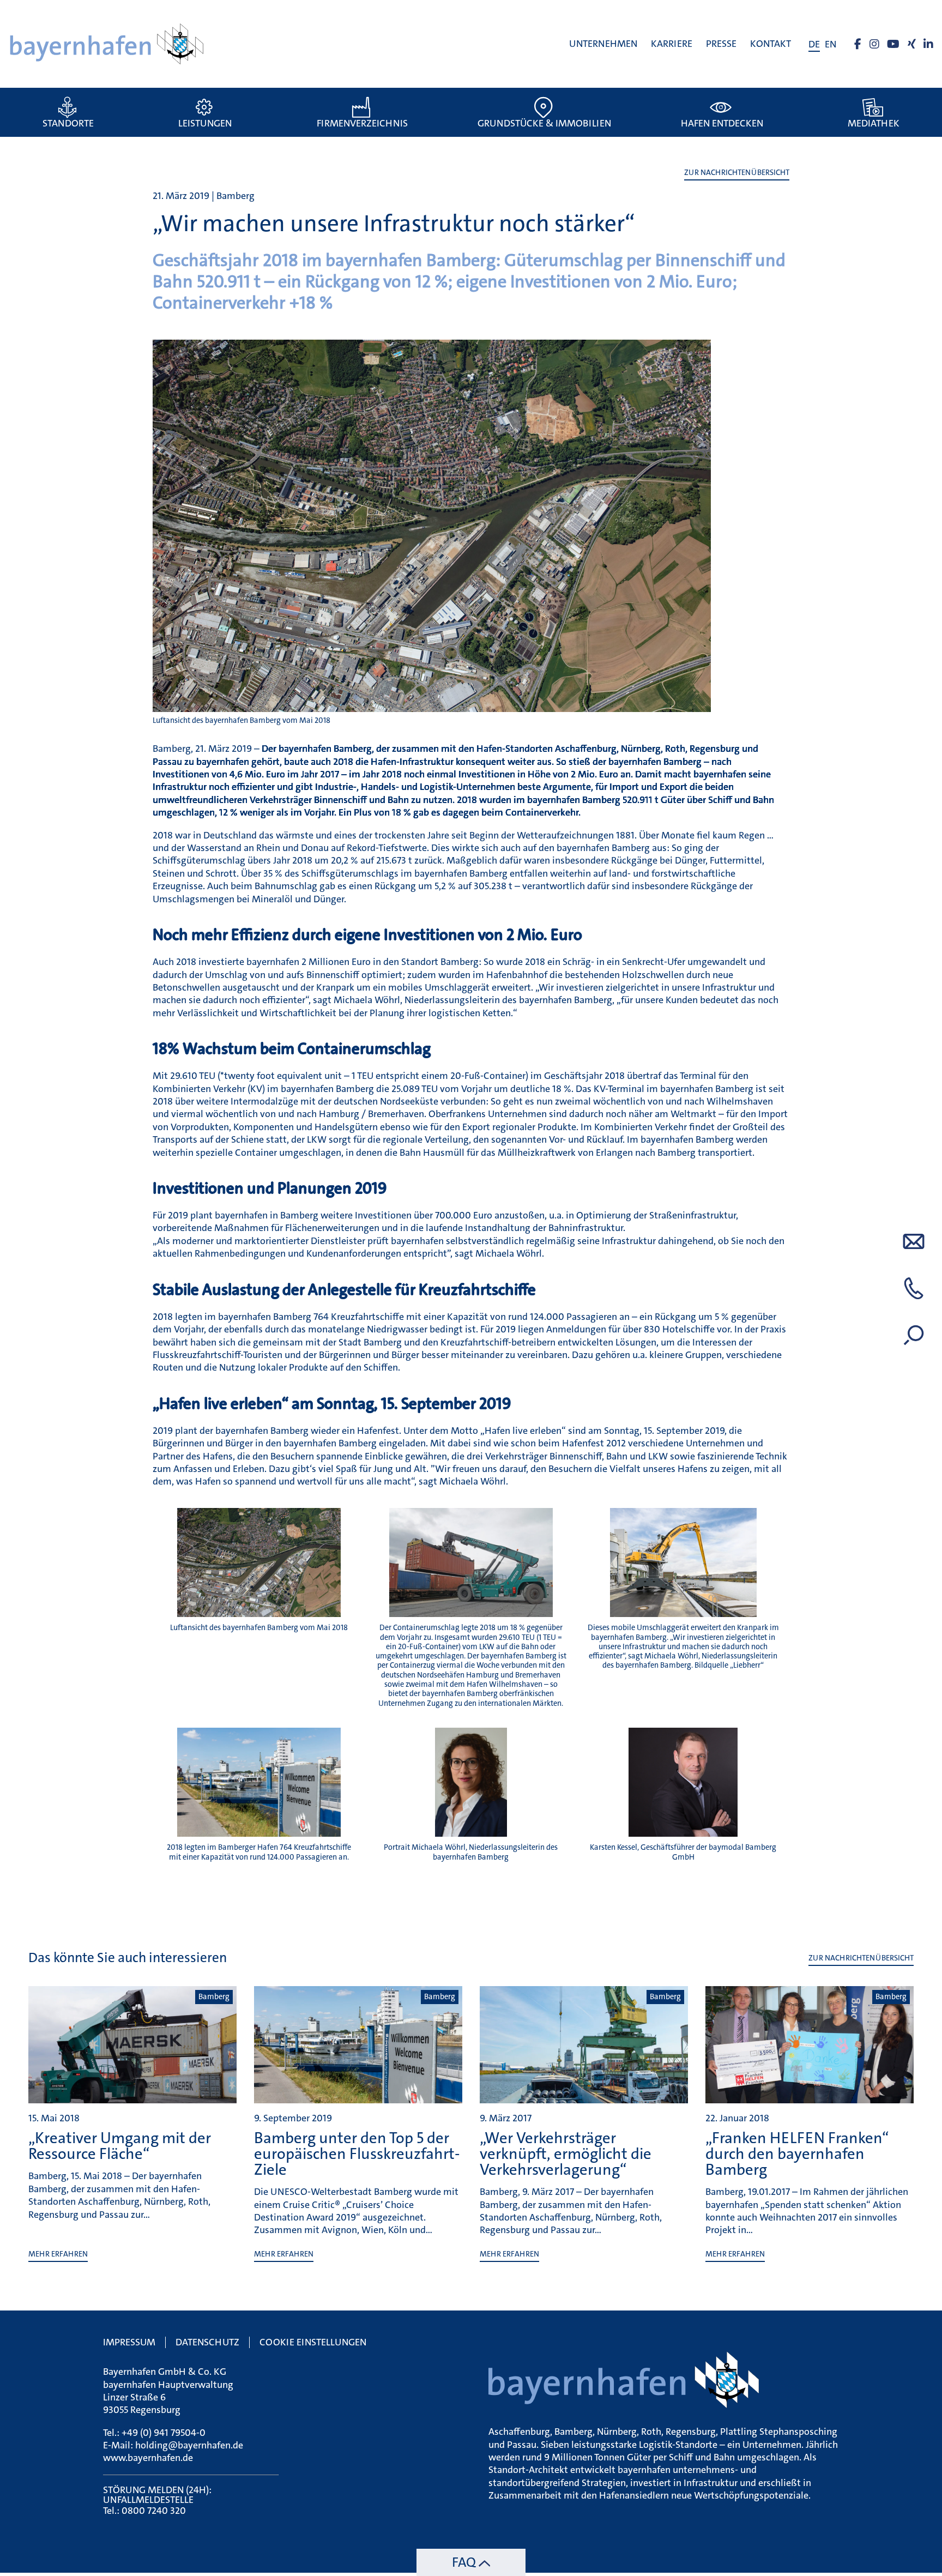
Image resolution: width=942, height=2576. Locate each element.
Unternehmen (603, 44)
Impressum (129, 2342)
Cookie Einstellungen (313, 2342)
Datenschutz (207, 2342)
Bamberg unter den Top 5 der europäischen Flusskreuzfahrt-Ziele (357, 2154)
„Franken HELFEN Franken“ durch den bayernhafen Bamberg (797, 2154)
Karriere (672, 44)
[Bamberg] (132, 2098)
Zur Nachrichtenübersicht (737, 173)
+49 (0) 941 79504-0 (164, 2433)
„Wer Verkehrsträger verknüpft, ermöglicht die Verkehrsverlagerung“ (566, 2154)
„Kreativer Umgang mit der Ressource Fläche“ (120, 2146)
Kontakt (771, 44)
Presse (721, 44)
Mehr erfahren (58, 2254)
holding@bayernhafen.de (189, 2445)
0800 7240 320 (154, 2511)
